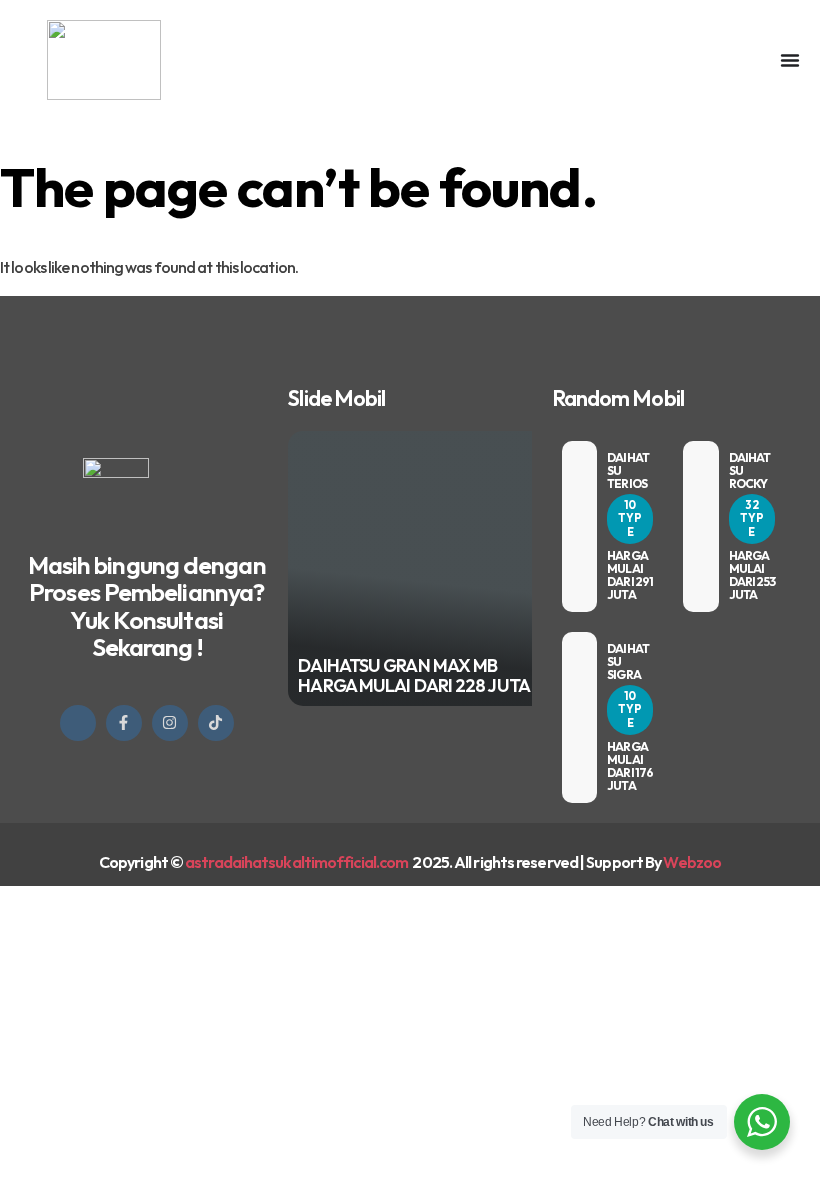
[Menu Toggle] (790, 60)
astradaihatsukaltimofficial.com (297, 862)
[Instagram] (170, 723)
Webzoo (692, 862)
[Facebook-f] (124, 723)
